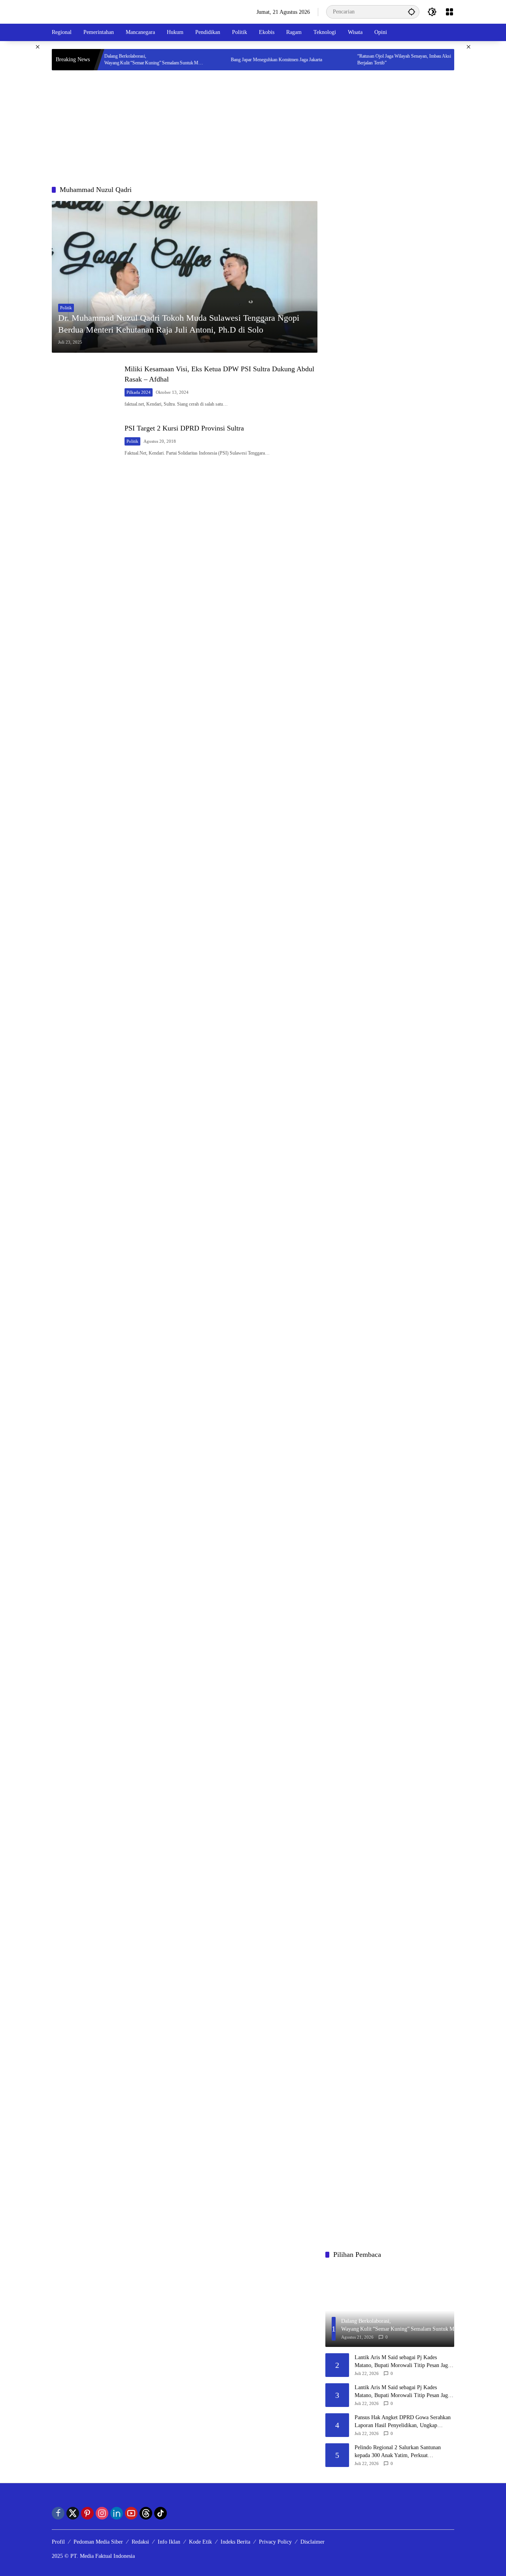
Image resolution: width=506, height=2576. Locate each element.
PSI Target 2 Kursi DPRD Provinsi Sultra (184, 428)
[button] (412, 12)
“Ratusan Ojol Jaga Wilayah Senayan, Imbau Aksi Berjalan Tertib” (369, 59)
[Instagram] (102, 2513)
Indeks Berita (235, 2542)
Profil (58, 2542)
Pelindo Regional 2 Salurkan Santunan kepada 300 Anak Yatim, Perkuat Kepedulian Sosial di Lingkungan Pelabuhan (404, 2452)
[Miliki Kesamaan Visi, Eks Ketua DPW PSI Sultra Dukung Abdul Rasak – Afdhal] (85, 386)
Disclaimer (312, 2542)
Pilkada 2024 (139, 392)
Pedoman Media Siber (98, 2542)
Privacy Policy (275, 2542)
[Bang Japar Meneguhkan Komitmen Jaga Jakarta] (185, 60)
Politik (66, 308)
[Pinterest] (87, 2513)
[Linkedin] (117, 2513)
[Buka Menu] (449, 12)
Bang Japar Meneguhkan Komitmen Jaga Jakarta (242, 60)
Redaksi (140, 2542)
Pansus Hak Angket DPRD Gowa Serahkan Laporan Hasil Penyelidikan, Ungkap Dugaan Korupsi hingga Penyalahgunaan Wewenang (403, 2422)
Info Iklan (169, 2542)
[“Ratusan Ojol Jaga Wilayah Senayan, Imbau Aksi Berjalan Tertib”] (312, 60)
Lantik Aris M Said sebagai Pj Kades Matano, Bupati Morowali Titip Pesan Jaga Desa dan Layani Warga (402, 2362)
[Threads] (146, 2513)
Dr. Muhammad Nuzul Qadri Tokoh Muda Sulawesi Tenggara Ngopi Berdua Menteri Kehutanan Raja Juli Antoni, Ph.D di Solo (179, 324)
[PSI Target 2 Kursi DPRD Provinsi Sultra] (85, 440)
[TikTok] (160, 2513)
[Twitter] (73, 2513)
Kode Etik (200, 2542)
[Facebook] (58, 2513)
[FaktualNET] (82, 11)
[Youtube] (131, 2513)
